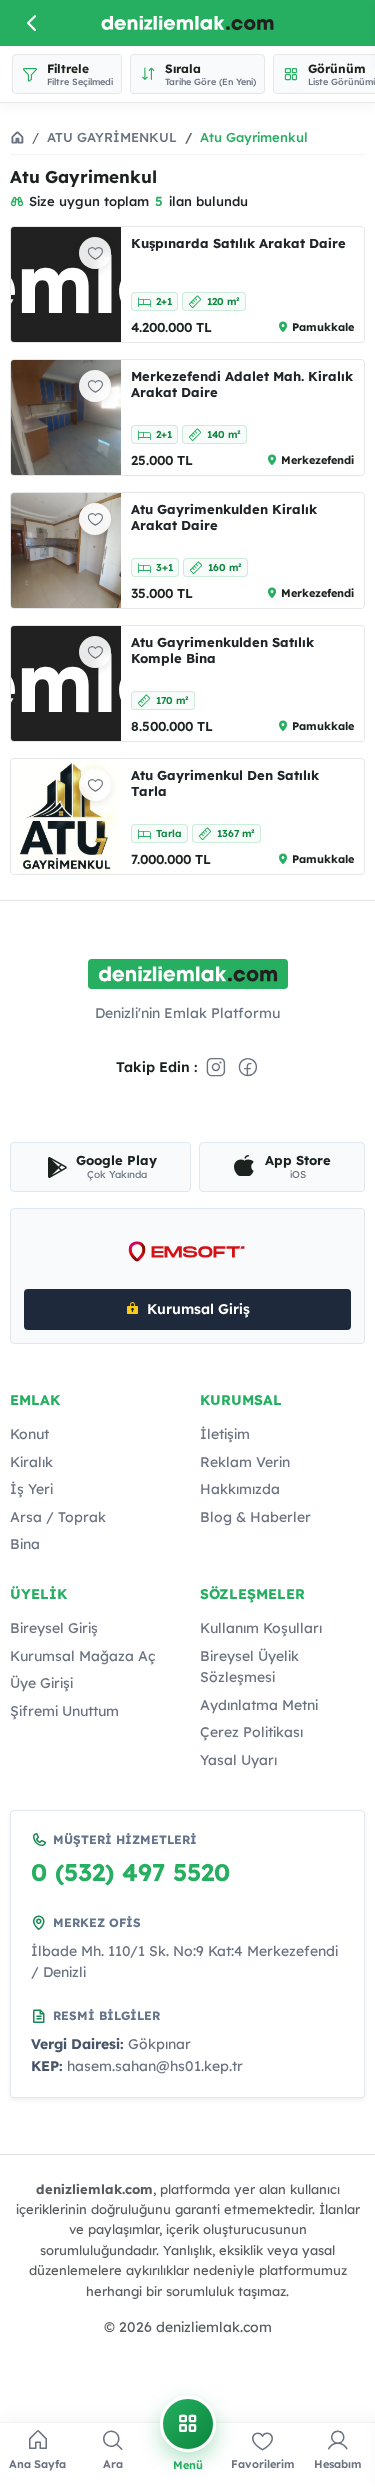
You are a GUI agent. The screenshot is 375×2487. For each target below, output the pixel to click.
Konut (29, 1434)
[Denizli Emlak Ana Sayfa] (187, 23)
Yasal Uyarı (238, 1760)
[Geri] (32, 23)
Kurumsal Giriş (198, 1309)
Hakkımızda (240, 1489)
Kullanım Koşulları (261, 1628)
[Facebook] (248, 1067)
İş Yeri (31, 1489)
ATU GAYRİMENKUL (112, 137)
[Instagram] (216, 1067)
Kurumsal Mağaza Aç (82, 1656)
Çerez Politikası (251, 1732)
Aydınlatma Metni (259, 1705)
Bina (25, 1544)
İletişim (225, 1434)
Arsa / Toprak (58, 1517)
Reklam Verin (245, 1462)
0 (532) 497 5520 (130, 1872)
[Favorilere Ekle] (95, 253)
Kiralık (31, 1462)
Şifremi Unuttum (64, 1711)
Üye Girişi (41, 1683)
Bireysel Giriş (54, 1628)
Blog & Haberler (255, 1517)
